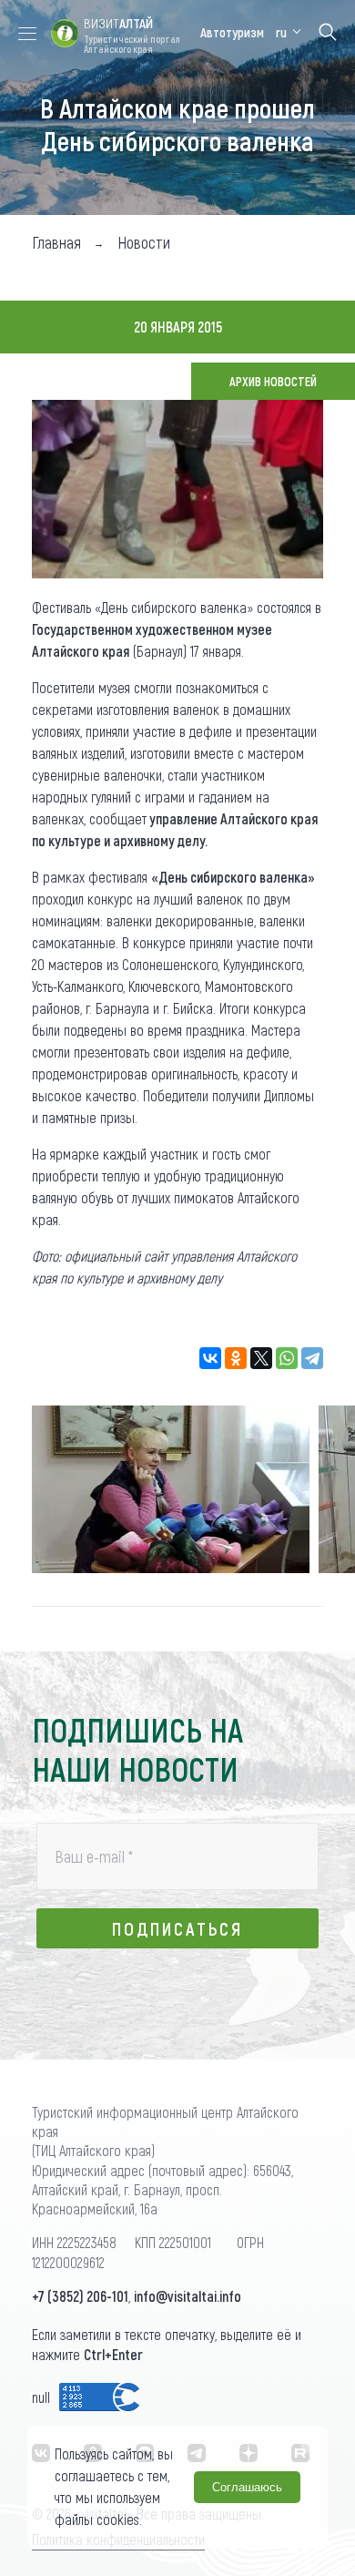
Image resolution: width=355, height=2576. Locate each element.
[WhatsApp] (287, 1358)
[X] (261, 1358)
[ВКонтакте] (210, 1358)
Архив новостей (273, 381)
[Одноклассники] (236, 1358)
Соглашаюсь (247, 2487)
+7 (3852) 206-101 (80, 2296)
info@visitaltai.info (188, 2296)
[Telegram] (312, 1358)
